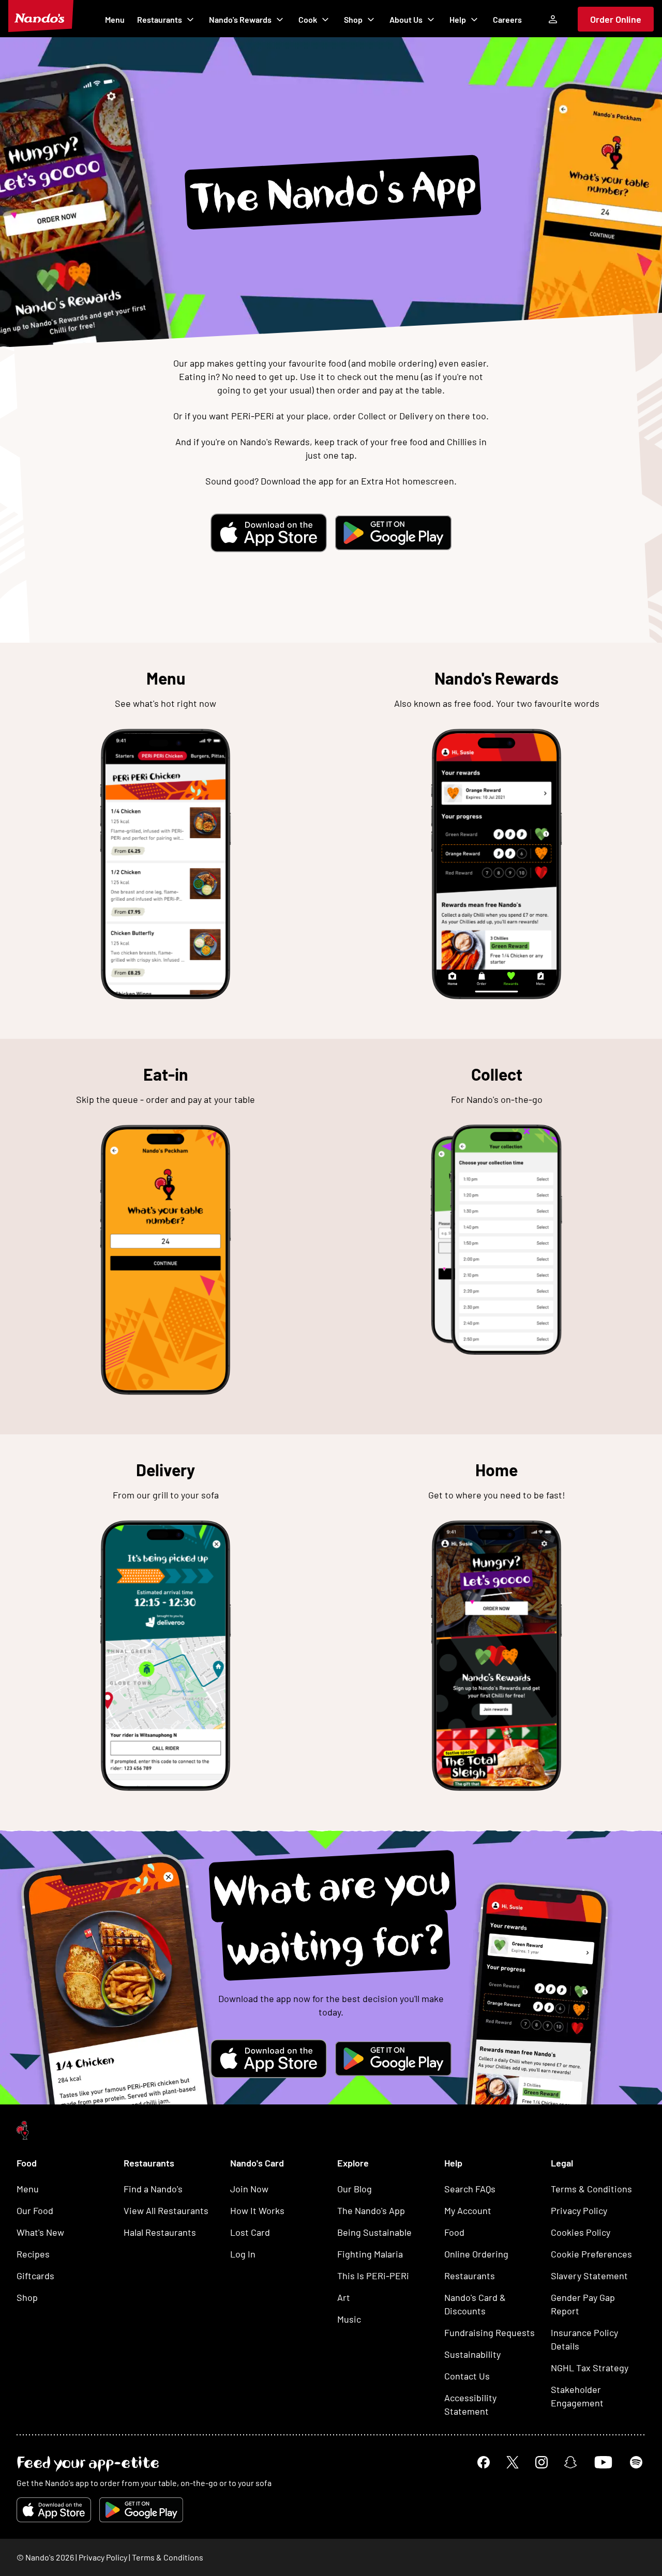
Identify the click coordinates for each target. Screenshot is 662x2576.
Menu (115, 19)
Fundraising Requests (490, 2332)
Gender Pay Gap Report (583, 2304)
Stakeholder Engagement (577, 2396)
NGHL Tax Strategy (590, 2368)
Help (458, 19)
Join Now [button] (249, 2189)
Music (349, 2319)
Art (344, 2297)
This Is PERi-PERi (373, 2276)
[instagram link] (541, 2462)
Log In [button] (243, 2254)
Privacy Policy (579, 2210)
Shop (353, 19)
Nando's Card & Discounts (475, 2304)
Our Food (35, 2210)
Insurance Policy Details (584, 2339)
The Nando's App (371, 2210)
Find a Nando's (153, 2189)
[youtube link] (603, 2462)
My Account (468, 2210)
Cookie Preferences (591, 2254)
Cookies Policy (581, 2232)
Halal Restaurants (160, 2232)
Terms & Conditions (591, 2189)
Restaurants (160, 19)
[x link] (513, 2462)
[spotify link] (636, 2462)
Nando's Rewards (240, 19)
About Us (406, 19)
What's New (40, 2232)
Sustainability (472, 2354)
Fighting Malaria (370, 2254)
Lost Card (250, 2232)
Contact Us (467, 2376)
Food (454, 2232)
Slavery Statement (589, 2276)
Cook (308, 19)
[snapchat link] (570, 2462)
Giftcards (35, 2276)
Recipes (33, 2254)
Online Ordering (476, 2254)
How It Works (257, 2210)
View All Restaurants (166, 2210)
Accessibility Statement (470, 2404)
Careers (507, 19)
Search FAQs (470, 2189)
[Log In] (553, 19)
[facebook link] (484, 2462)
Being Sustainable (374, 2232)
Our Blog (355, 2189)
